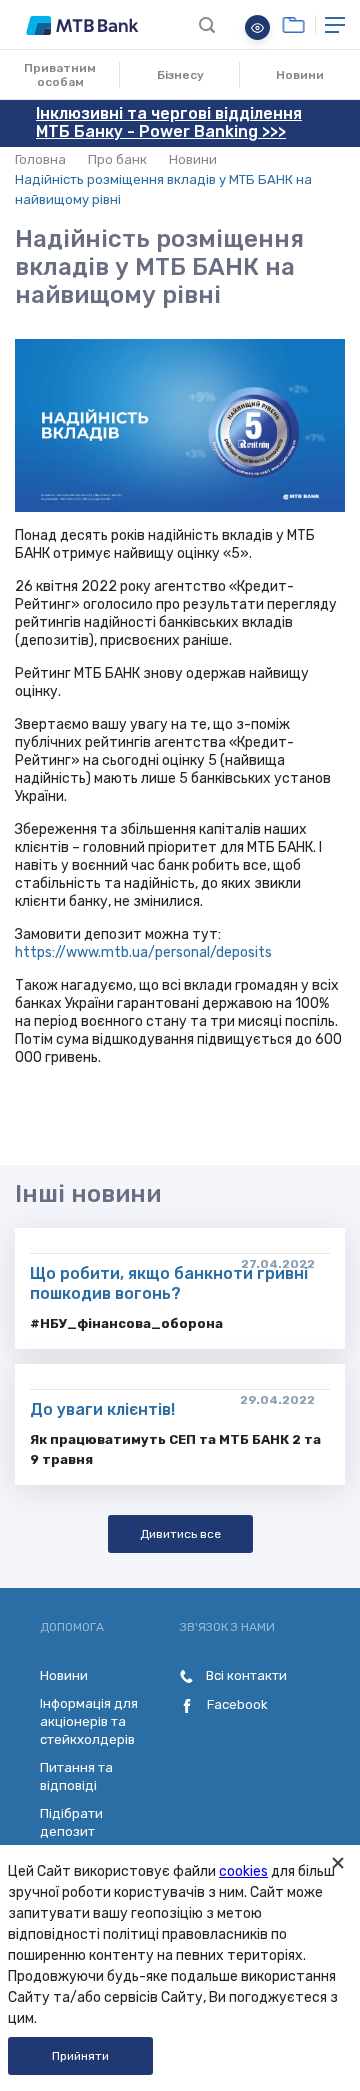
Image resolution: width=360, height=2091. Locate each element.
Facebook (236, 1704)
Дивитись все (180, 1534)
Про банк (117, 159)
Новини (300, 75)
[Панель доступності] (257, 27)
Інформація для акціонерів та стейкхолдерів (89, 1721)
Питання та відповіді (76, 1776)
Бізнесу (180, 75)
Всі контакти (245, 1675)
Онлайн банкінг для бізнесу (293, 25)
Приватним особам (60, 75)
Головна (40, 159)
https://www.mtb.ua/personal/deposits (143, 952)
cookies (243, 1871)
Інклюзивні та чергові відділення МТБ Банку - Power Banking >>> (169, 122)
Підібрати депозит (71, 1822)
